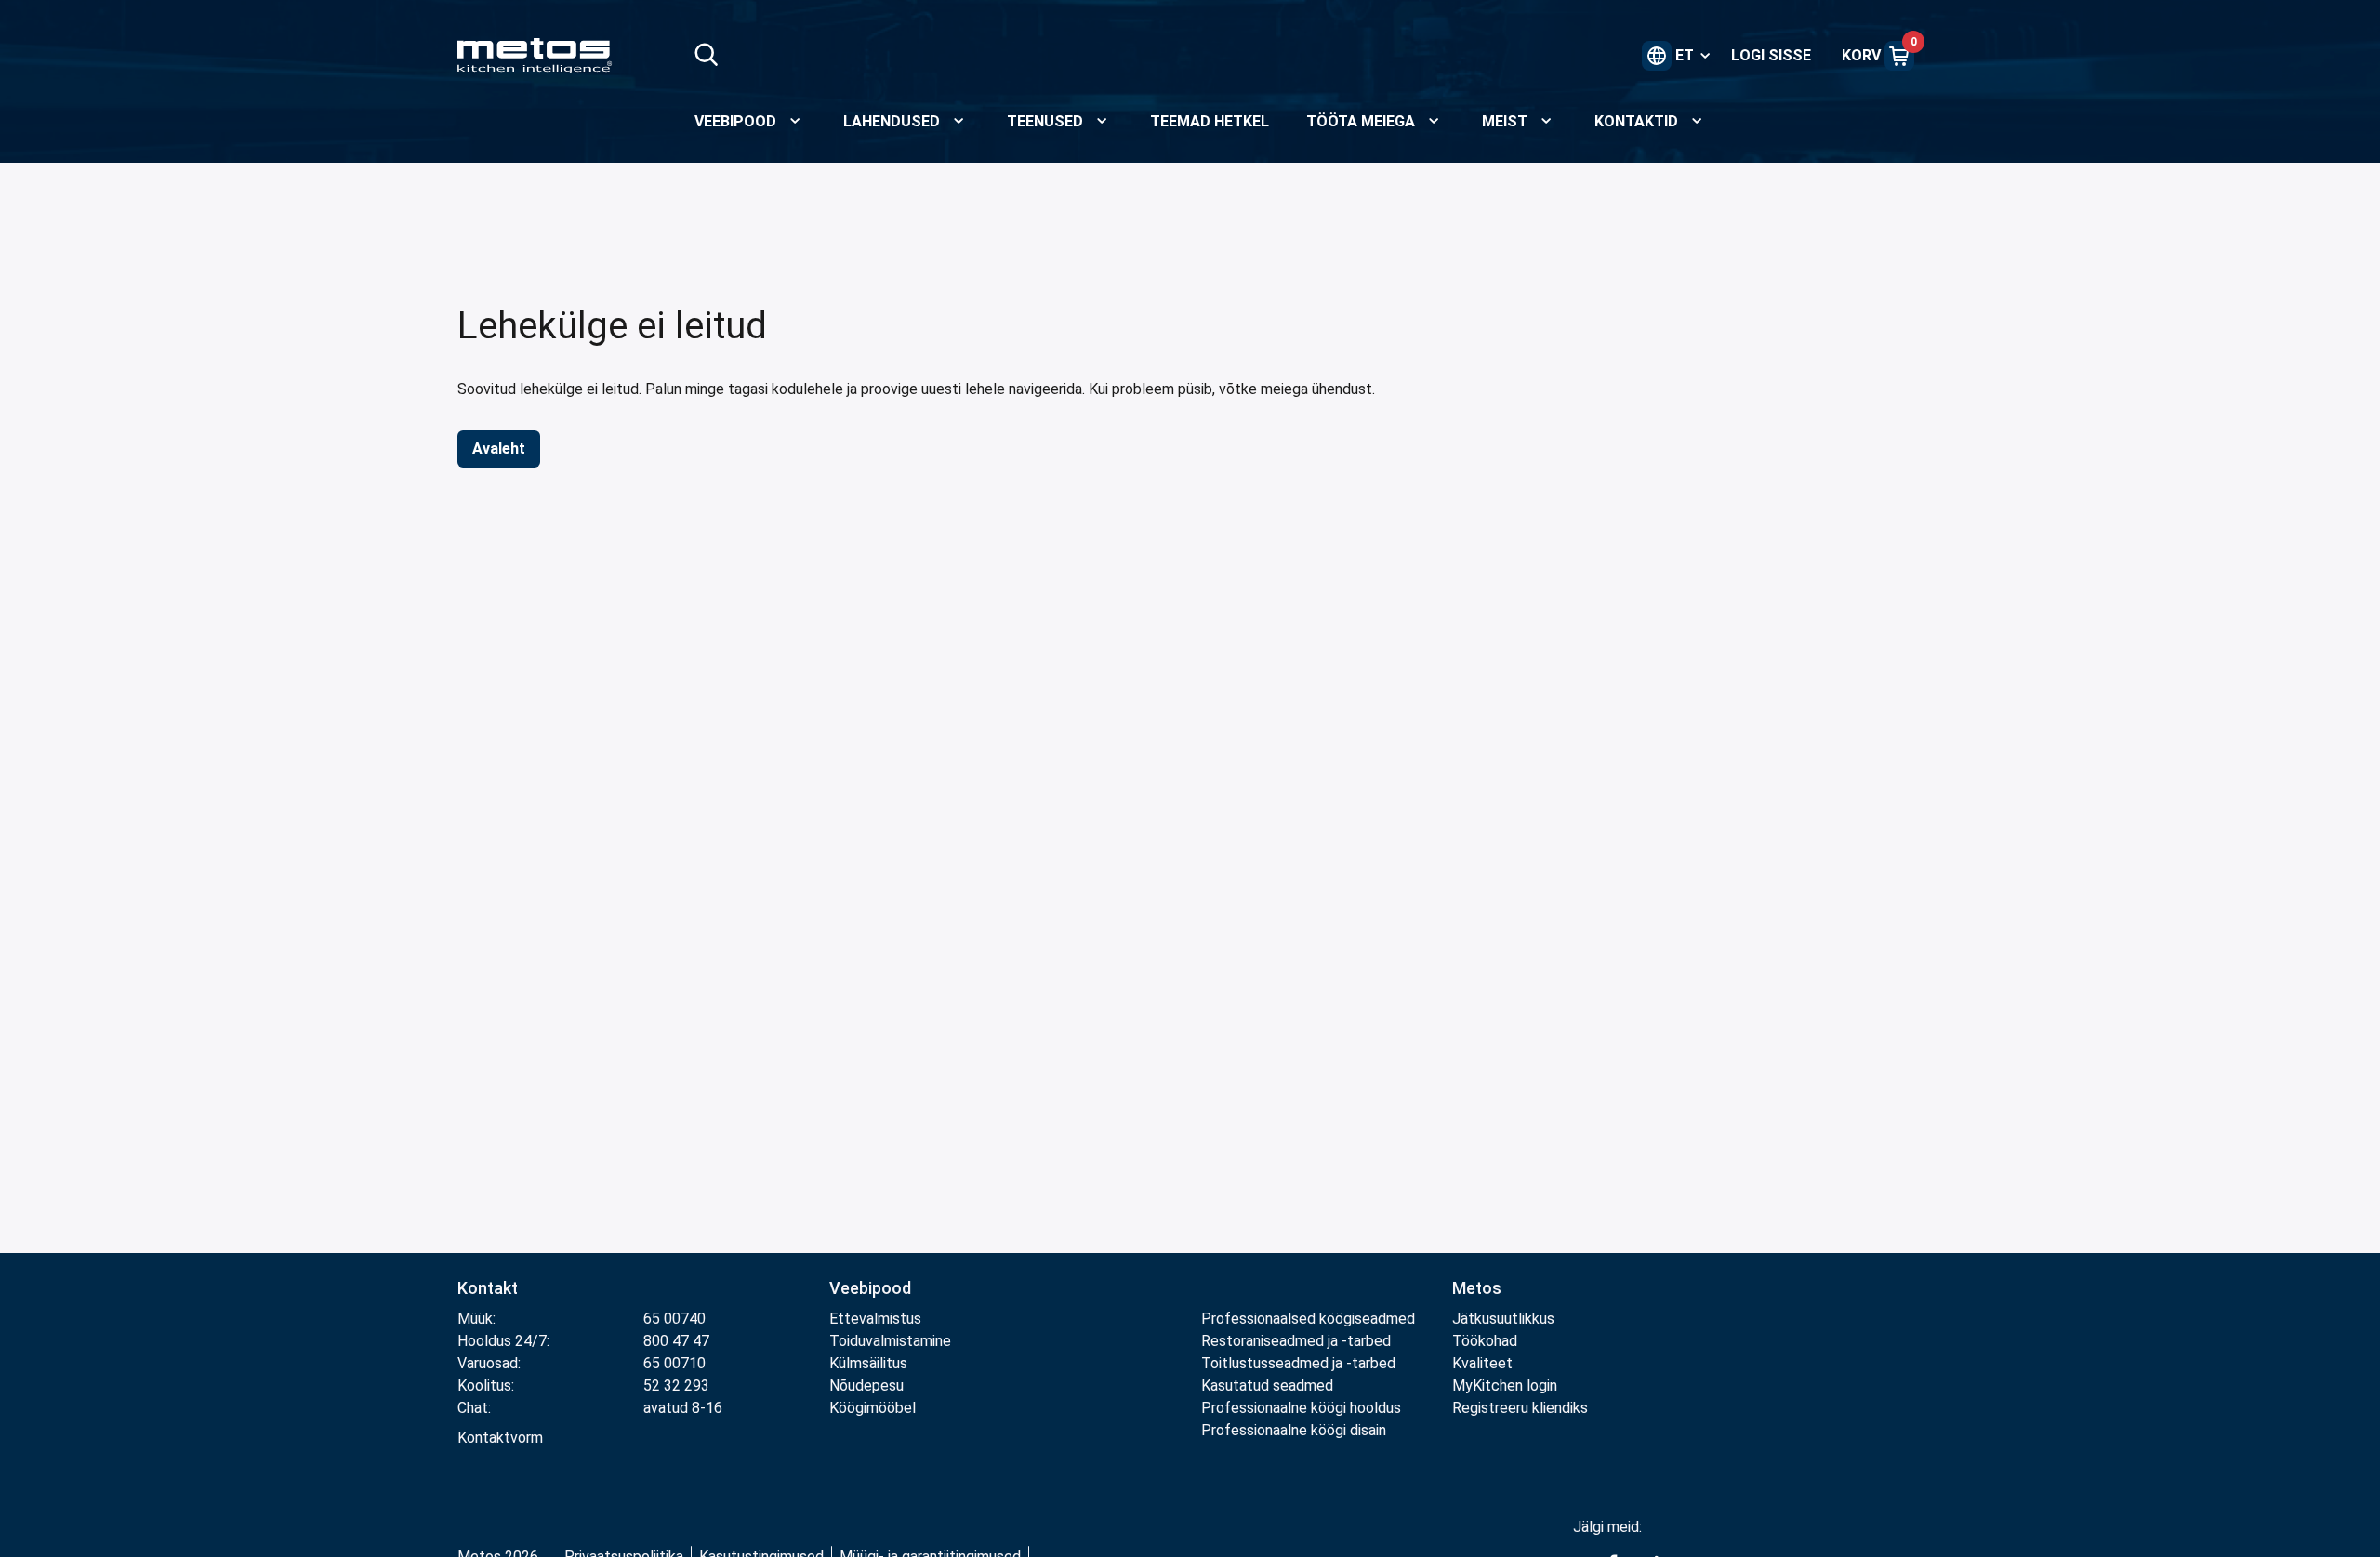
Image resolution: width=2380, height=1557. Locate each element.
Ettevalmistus (875, 1319)
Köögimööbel (873, 1408)
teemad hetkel (1210, 121)
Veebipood (870, 1288)
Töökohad (1485, 1341)
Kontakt (488, 1288)
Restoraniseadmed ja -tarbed (1296, 1341)
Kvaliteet (1482, 1363)
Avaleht (499, 449)
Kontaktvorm (500, 1438)
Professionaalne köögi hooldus (1301, 1408)
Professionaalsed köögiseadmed (1308, 1319)
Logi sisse (1771, 55)
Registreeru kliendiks (1520, 1408)
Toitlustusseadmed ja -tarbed (1298, 1363)
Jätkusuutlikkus (1503, 1319)
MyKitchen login (1505, 1385)
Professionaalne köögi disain (1294, 1430)
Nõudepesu (866, 1385)
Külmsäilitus (868, 1363)
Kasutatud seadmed (1267, 1385)
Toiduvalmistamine (890, 1341)
